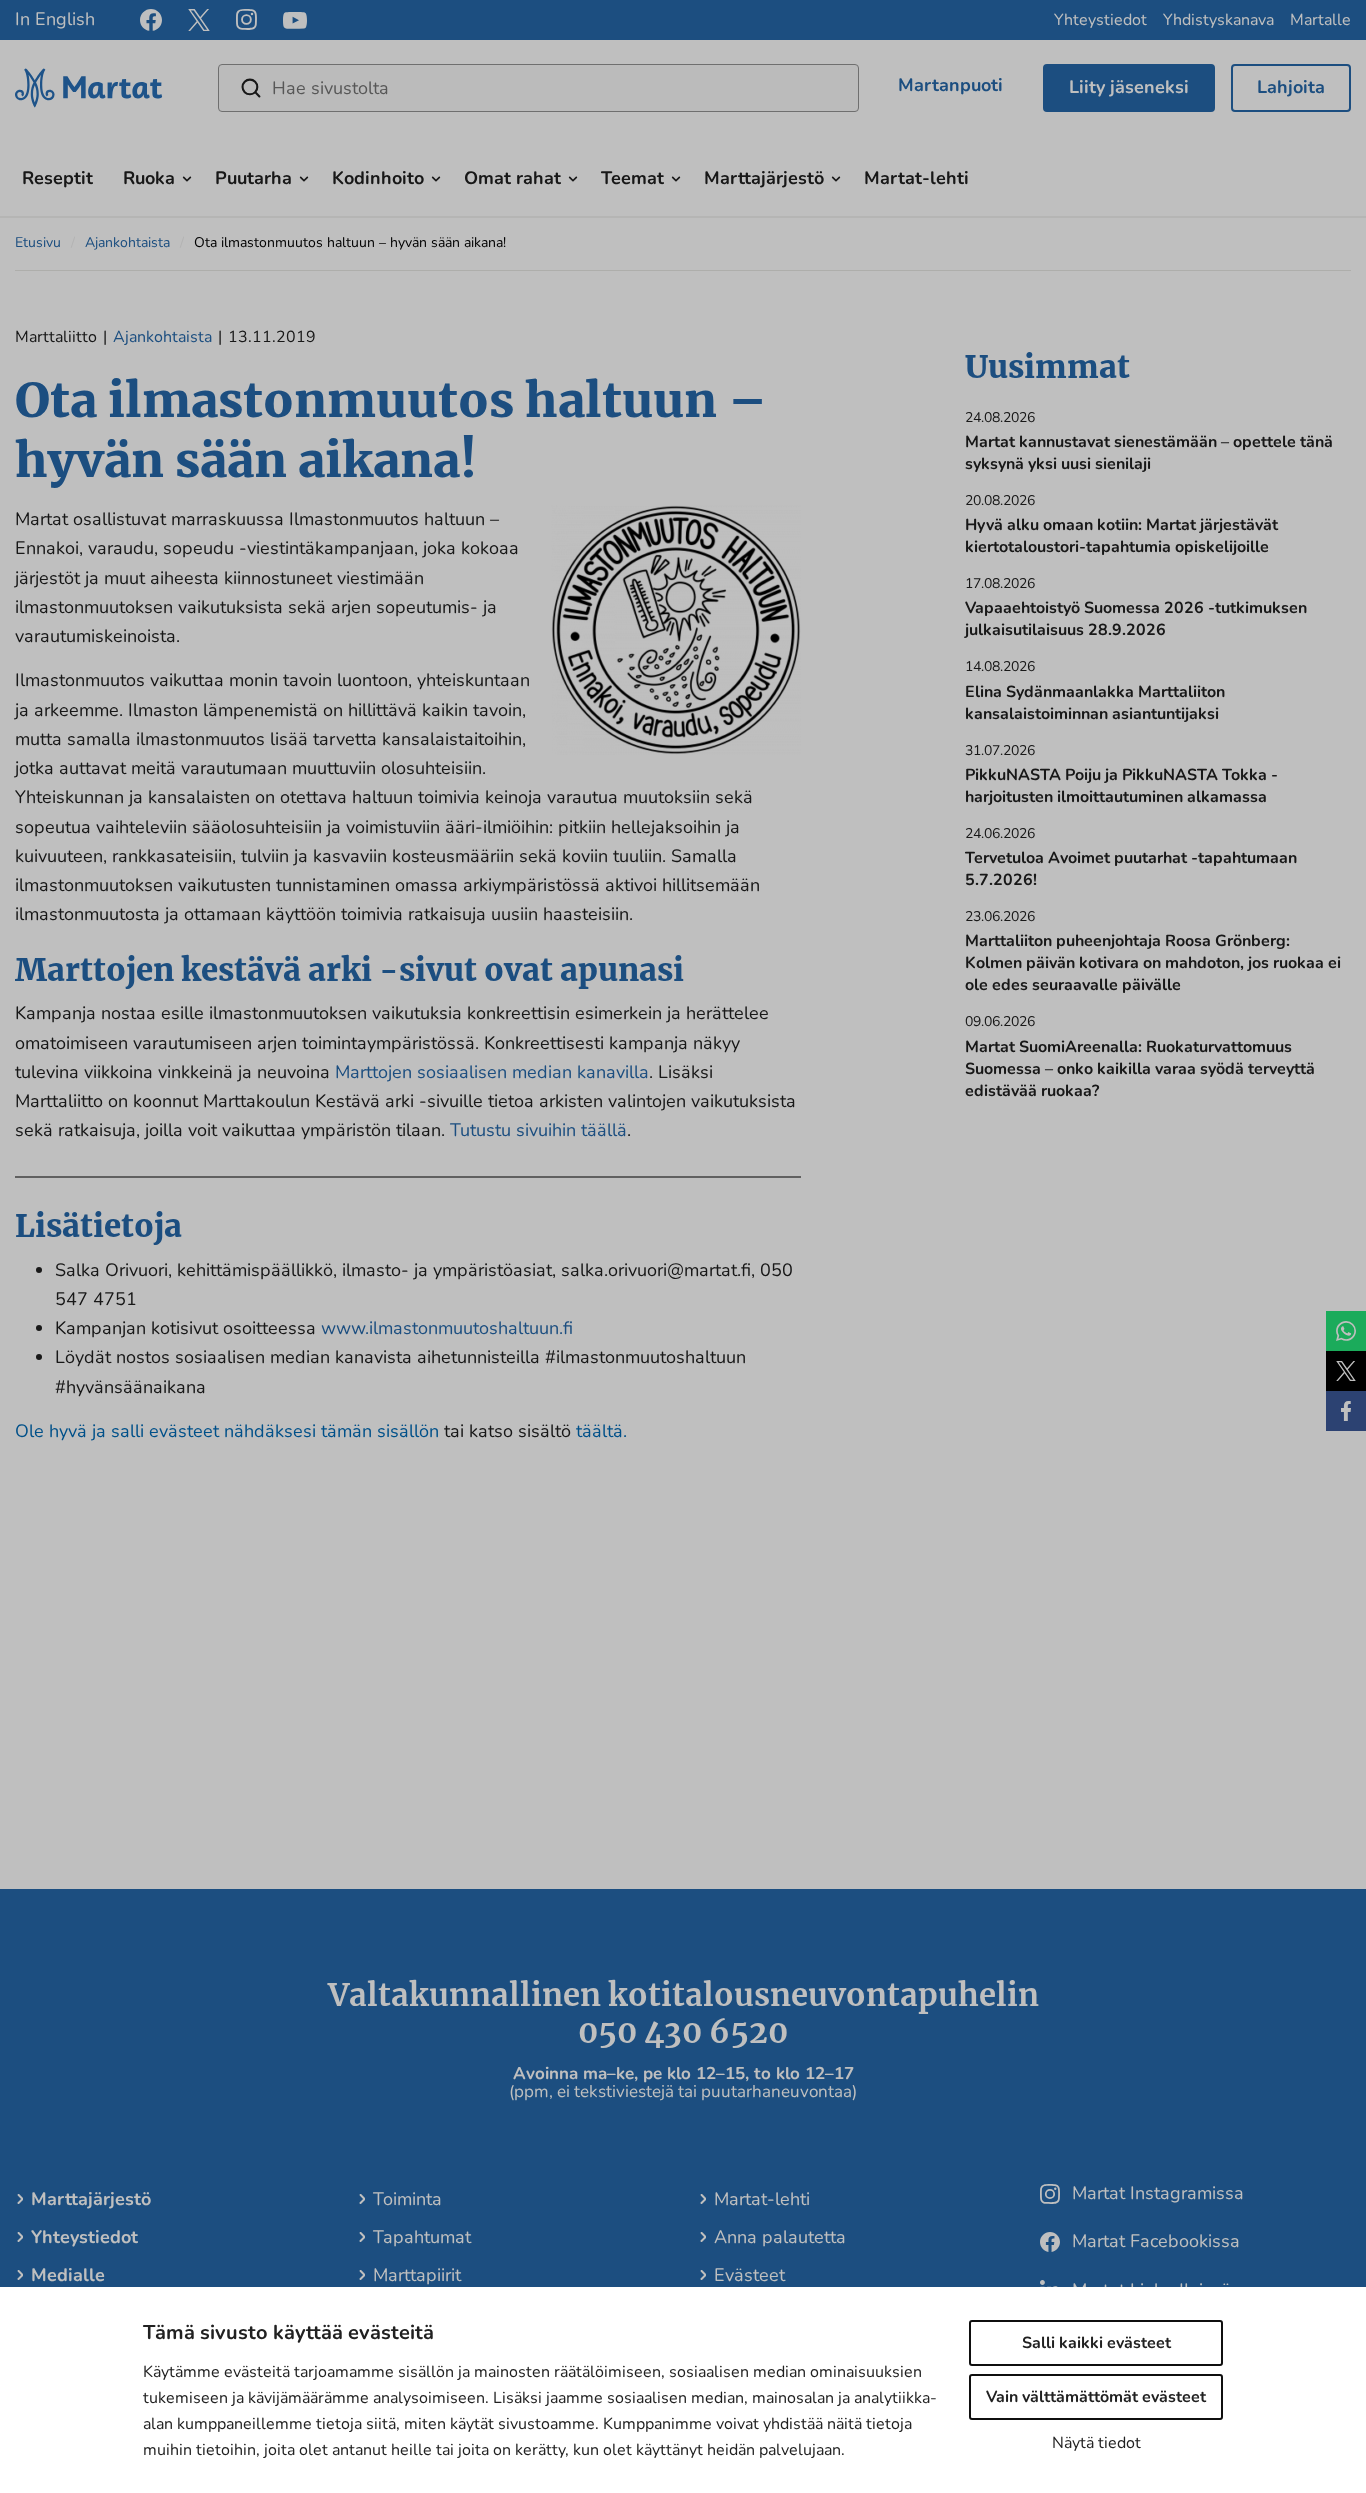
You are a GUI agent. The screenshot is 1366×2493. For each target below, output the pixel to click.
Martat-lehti (916, 178)
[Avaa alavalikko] (187, 176)
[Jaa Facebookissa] (1346, 1411)
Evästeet (749, 2275)
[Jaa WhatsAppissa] (1346, 1331)
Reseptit (57, 178)
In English (55, 19)
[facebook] (151, 20)
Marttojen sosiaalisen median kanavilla (492, 1072)
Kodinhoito (378, 178)
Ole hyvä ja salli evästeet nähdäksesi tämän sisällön (229, 1431)
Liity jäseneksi (1129, 87)
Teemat (632, 178)
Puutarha (253, 178)
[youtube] (295, 20)
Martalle (1320, 20)
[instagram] (246, 20)
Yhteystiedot (1100, 20)
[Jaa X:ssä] (1346, 1371)
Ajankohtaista (127, 242)
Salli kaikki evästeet (1096, 2343)
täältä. (601, 1431)
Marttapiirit (417, 2275)
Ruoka (149, 178)
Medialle (68, 2275)
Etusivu (38, 242)
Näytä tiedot (1096, 2443)
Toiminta (407, 2199)
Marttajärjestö (764, 178)
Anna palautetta (780, 2237)
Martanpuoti (950, 85)
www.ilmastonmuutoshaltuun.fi (447, 1328)
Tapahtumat (422, 2237)
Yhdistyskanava (1218, 20)
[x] (199, 20)
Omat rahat (512, 178)
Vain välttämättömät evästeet (1096, 2397)
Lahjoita (1291, 87)
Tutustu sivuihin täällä (538, 1130)
